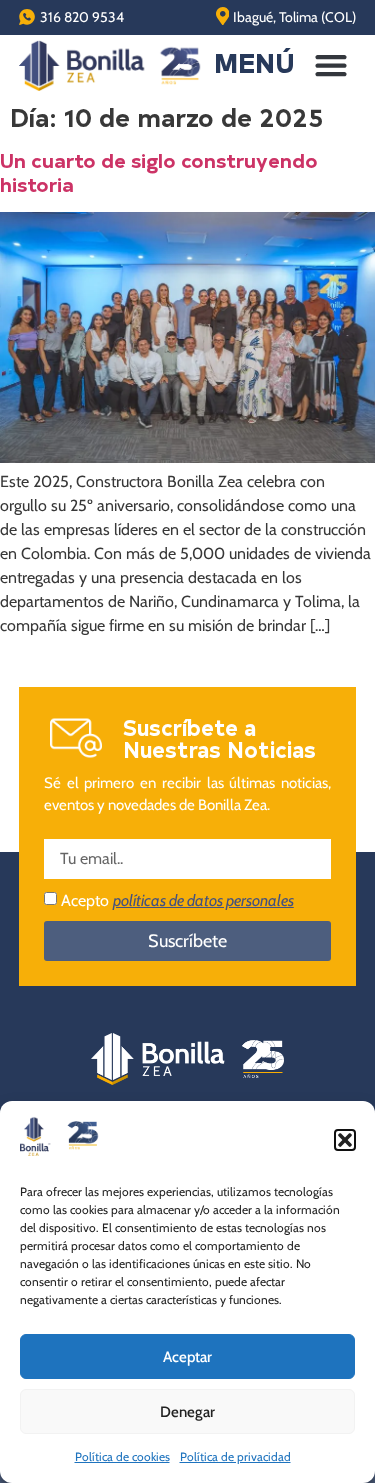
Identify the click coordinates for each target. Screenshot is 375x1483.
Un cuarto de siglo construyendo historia (159, 171)
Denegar (187, 1412)
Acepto (177, 900)
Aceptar (187, 1357)
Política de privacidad (235, 1456)
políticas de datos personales (203, 900)
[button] (345, 1140)
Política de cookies (122, 1456)
